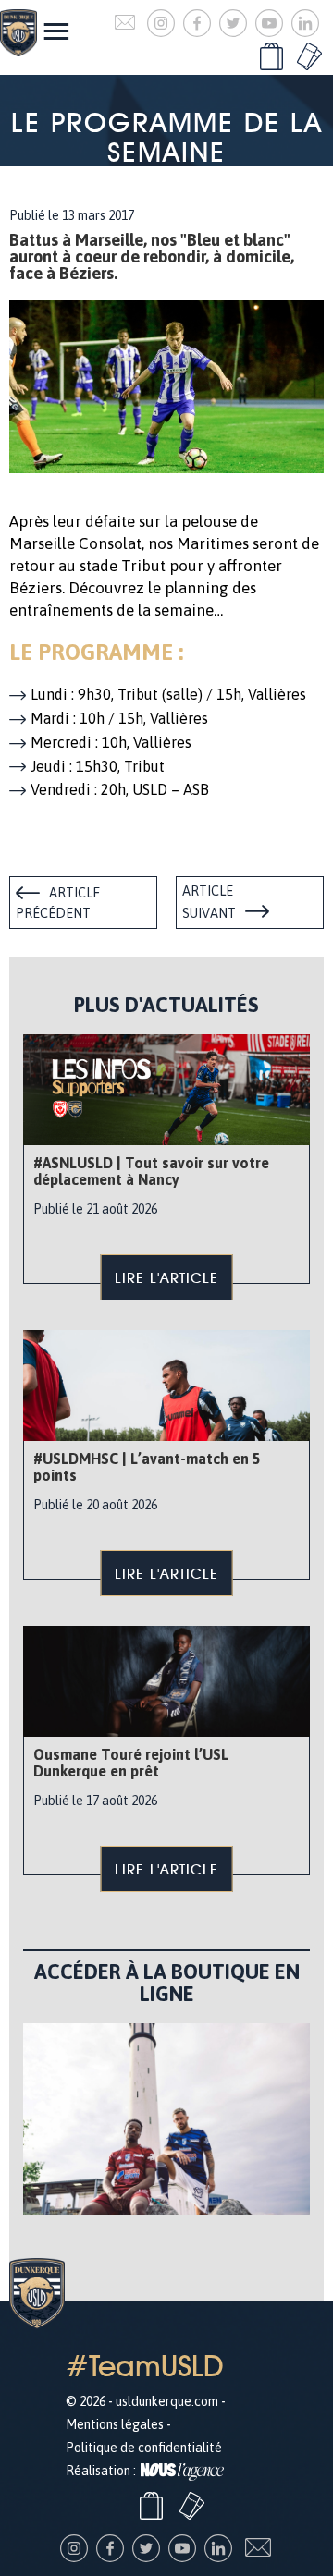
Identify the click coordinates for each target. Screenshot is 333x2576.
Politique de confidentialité (144, 2448)
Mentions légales (115, 2424)
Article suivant (209, 902)
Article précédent (58, 903)
